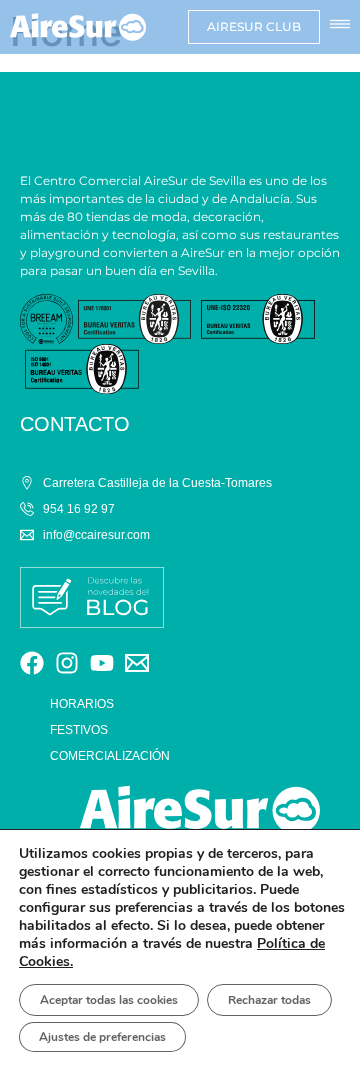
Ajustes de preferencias (102, 1037)
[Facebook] (32, 663)
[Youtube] (102, 663)
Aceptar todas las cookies (109, 1000)
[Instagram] (67, 663)
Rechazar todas (269, 1000)
